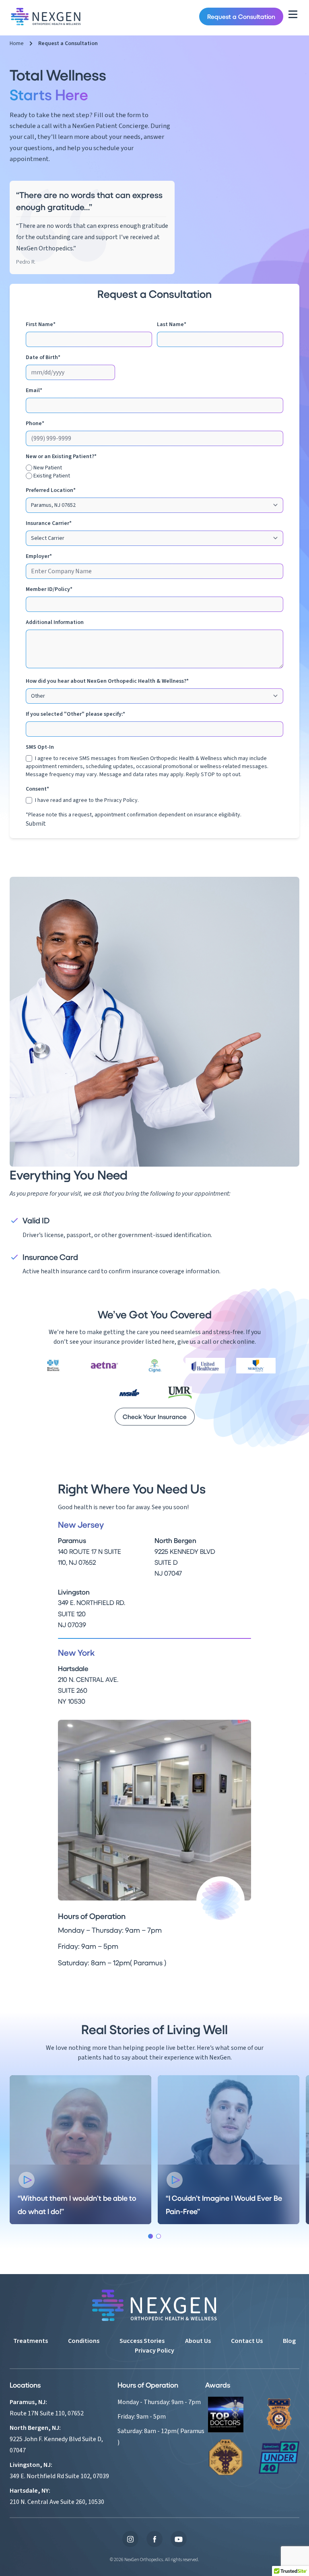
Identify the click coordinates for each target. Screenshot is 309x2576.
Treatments (31, 2341)
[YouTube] (179, 2539)
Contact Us (247, 2341)
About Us (198, 2341)
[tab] (150, 2236)
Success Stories (142, 2341)
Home (17, 43)
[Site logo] (46, 17)
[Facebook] (154, 2539)
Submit (36, 824)
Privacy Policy (121, 800)
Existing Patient (52, 476)
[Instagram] (130, 2539)
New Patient (48, 468)
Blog (289, 2341)
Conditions (84, 2341)
